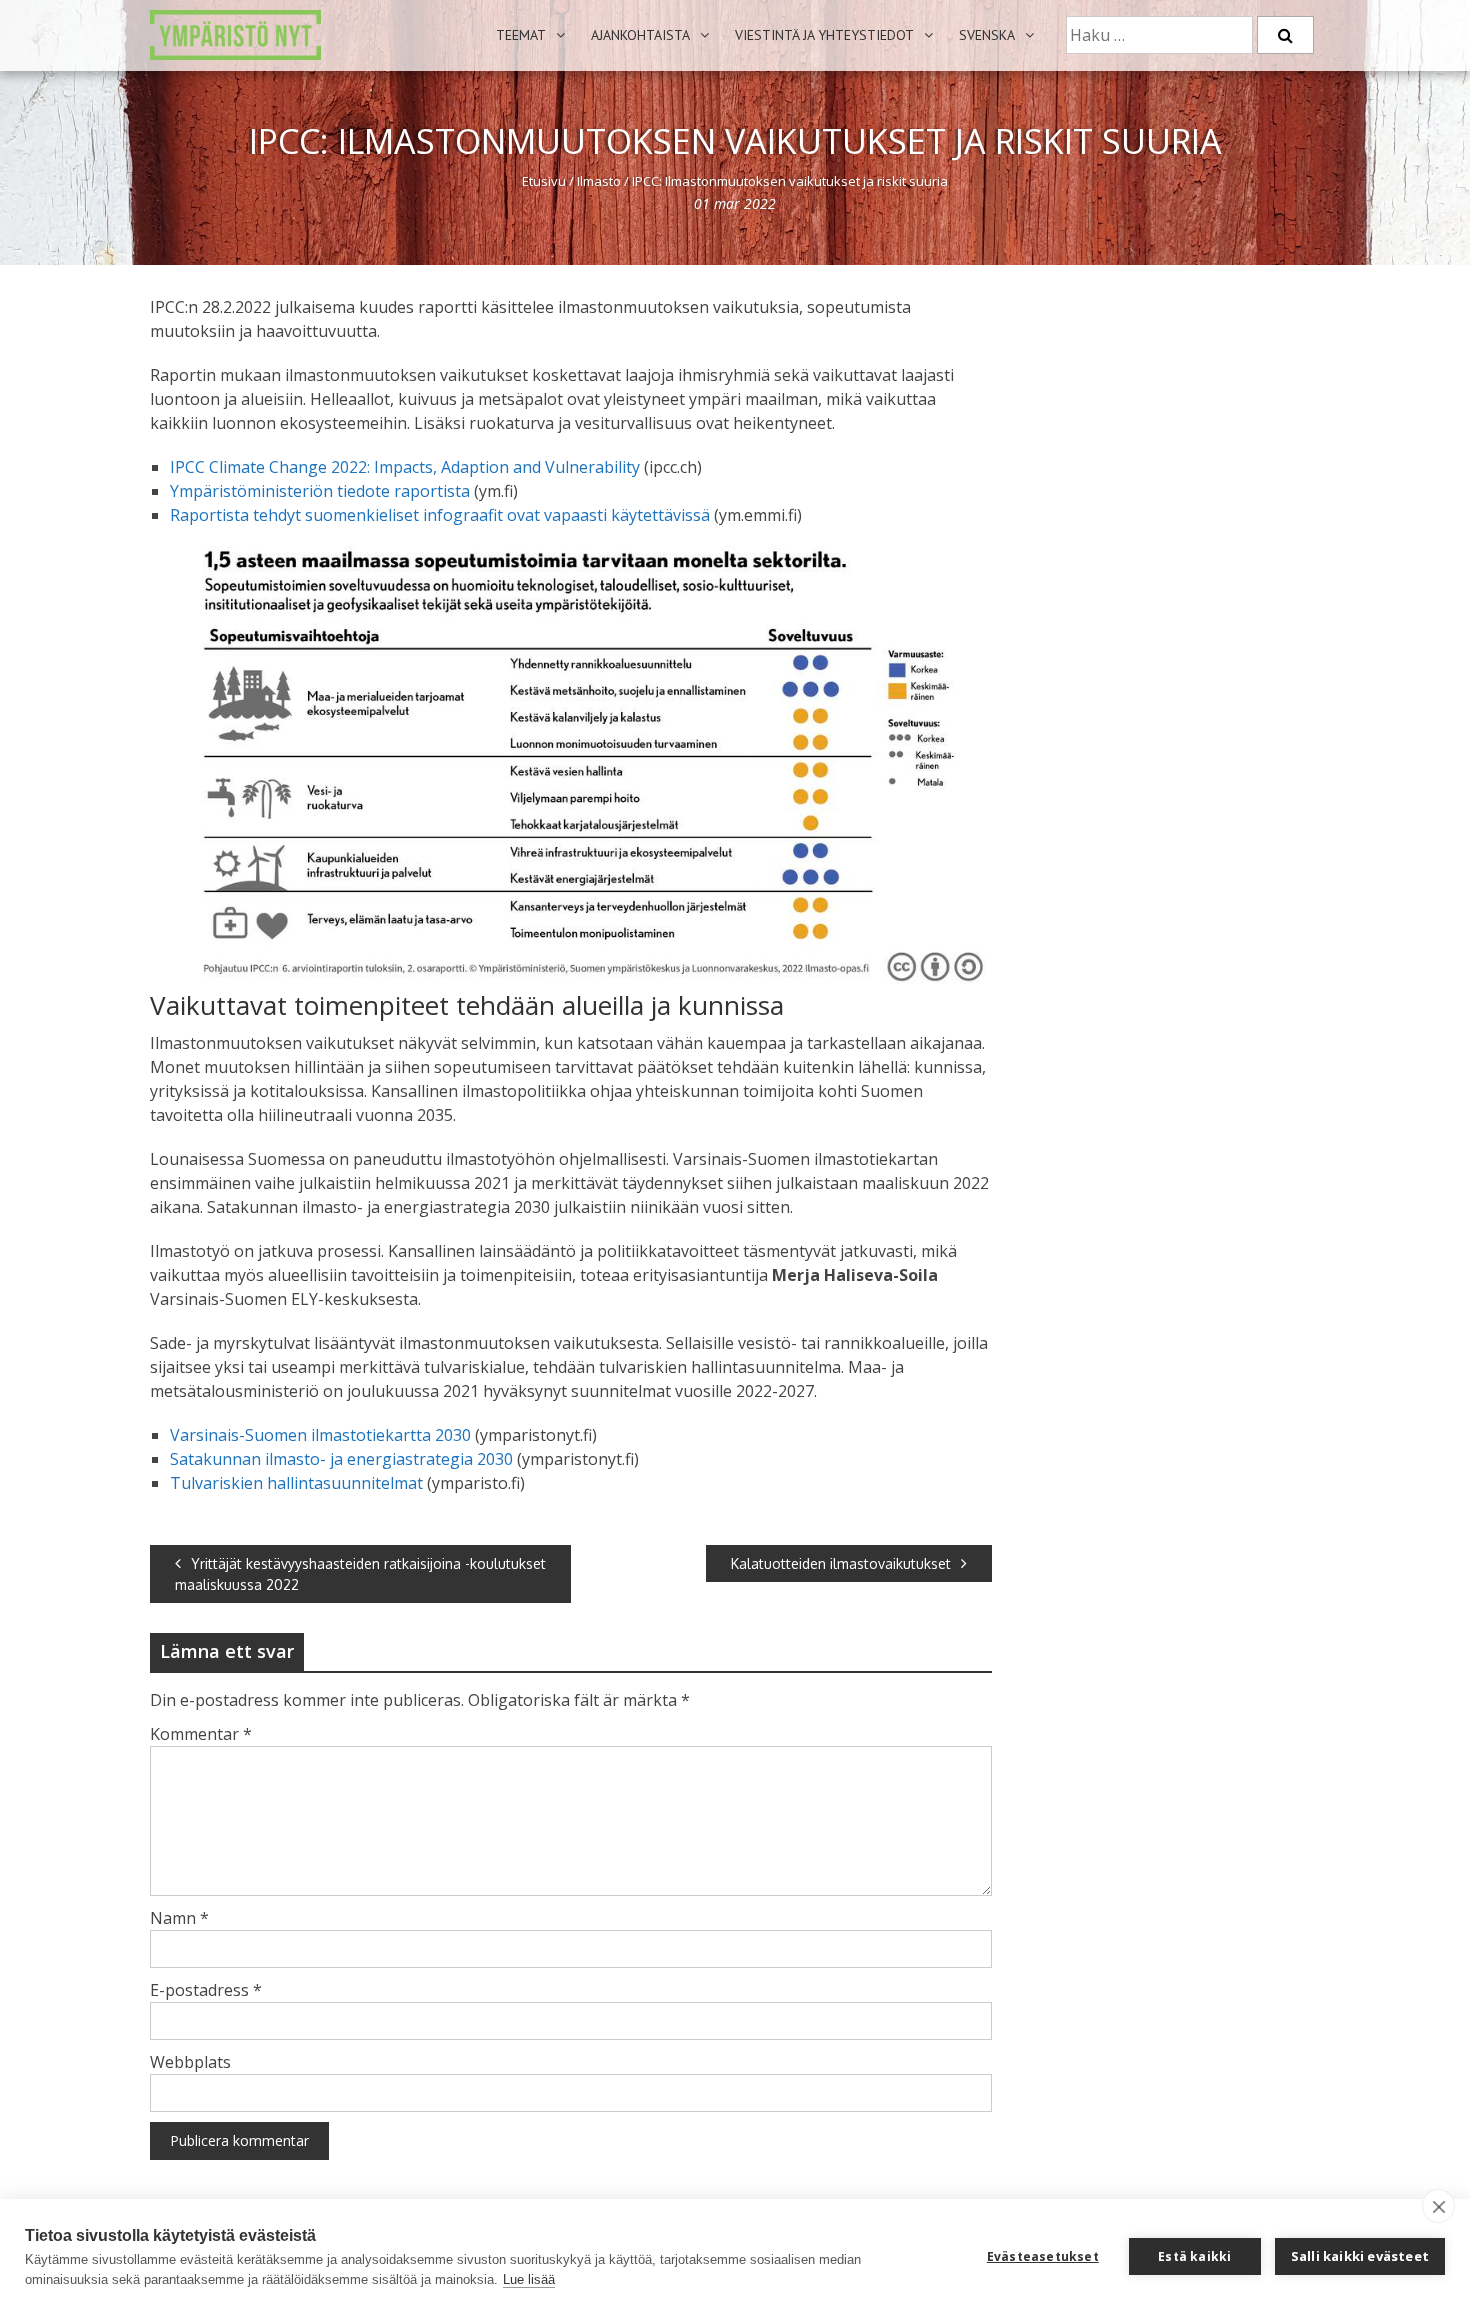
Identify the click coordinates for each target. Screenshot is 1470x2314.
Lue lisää (529, 2279)
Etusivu (544, 181)
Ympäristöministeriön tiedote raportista (320, 491)
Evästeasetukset (1043, 2256)
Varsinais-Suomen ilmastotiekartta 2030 (320, 1435)
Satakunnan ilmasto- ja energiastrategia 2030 (341, 1459)
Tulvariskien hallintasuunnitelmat (296, 1483)
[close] (1438, 2206)
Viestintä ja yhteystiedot (824, 35)
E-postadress (206, 1990)
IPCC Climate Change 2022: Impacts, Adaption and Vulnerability (405, 467)
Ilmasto (599, 181)
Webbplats (190, 2062)
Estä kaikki (1194, 2256)
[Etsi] (1285, 35)
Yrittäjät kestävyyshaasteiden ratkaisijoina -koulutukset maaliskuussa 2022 (360, 1574)
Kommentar (201, 1734)
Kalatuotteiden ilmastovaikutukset (841, 1563)
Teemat (521, 35)
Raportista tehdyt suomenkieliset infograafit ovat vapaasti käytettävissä (440, 515)
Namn (179, 1918)
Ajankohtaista (640, 35)
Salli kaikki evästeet (1360, 2256)
